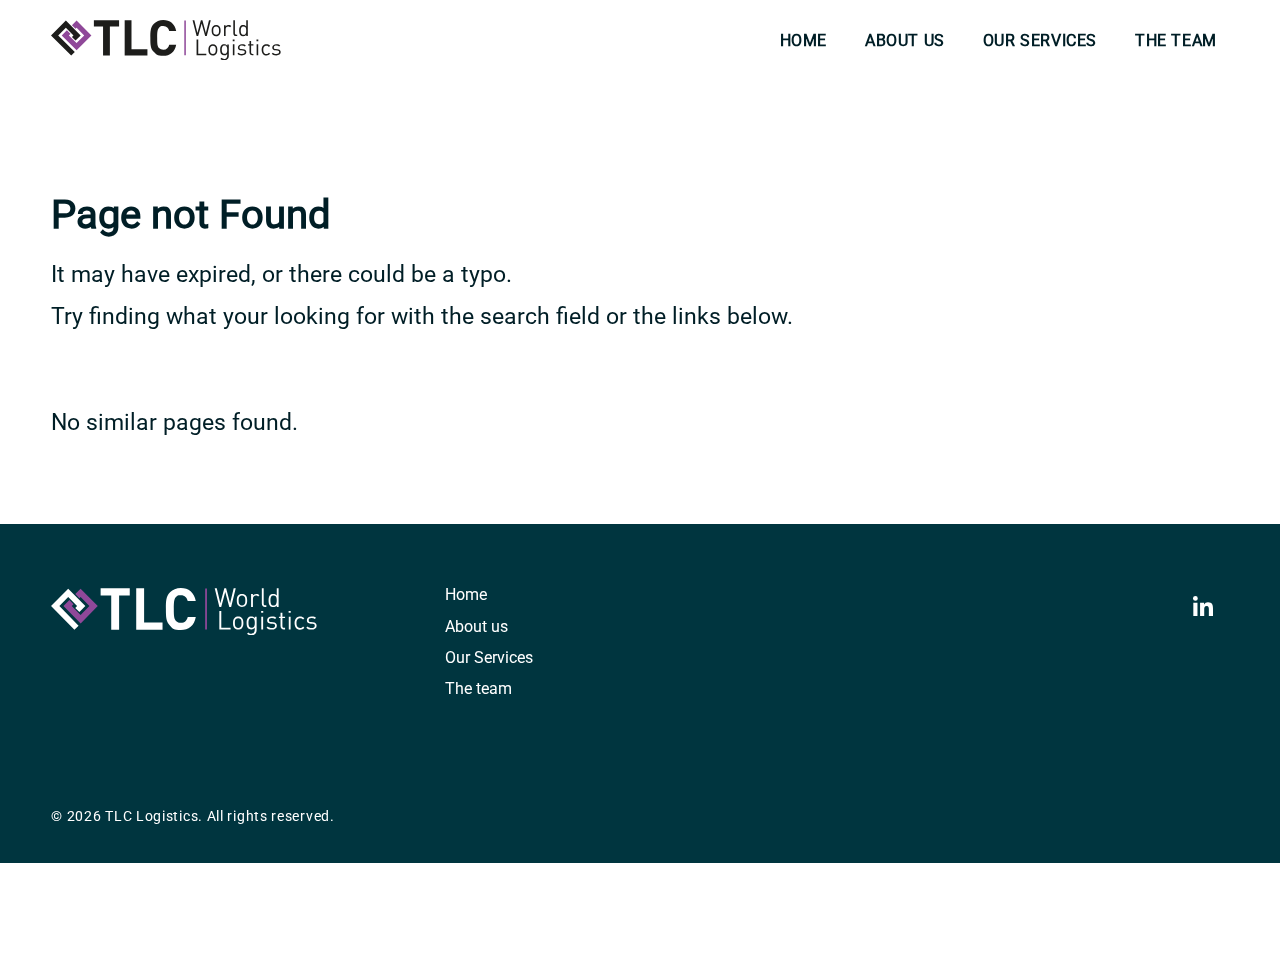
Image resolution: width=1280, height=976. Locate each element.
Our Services (1040, 40)
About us (905, 40)
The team (1176, 40)
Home (803, 40)
